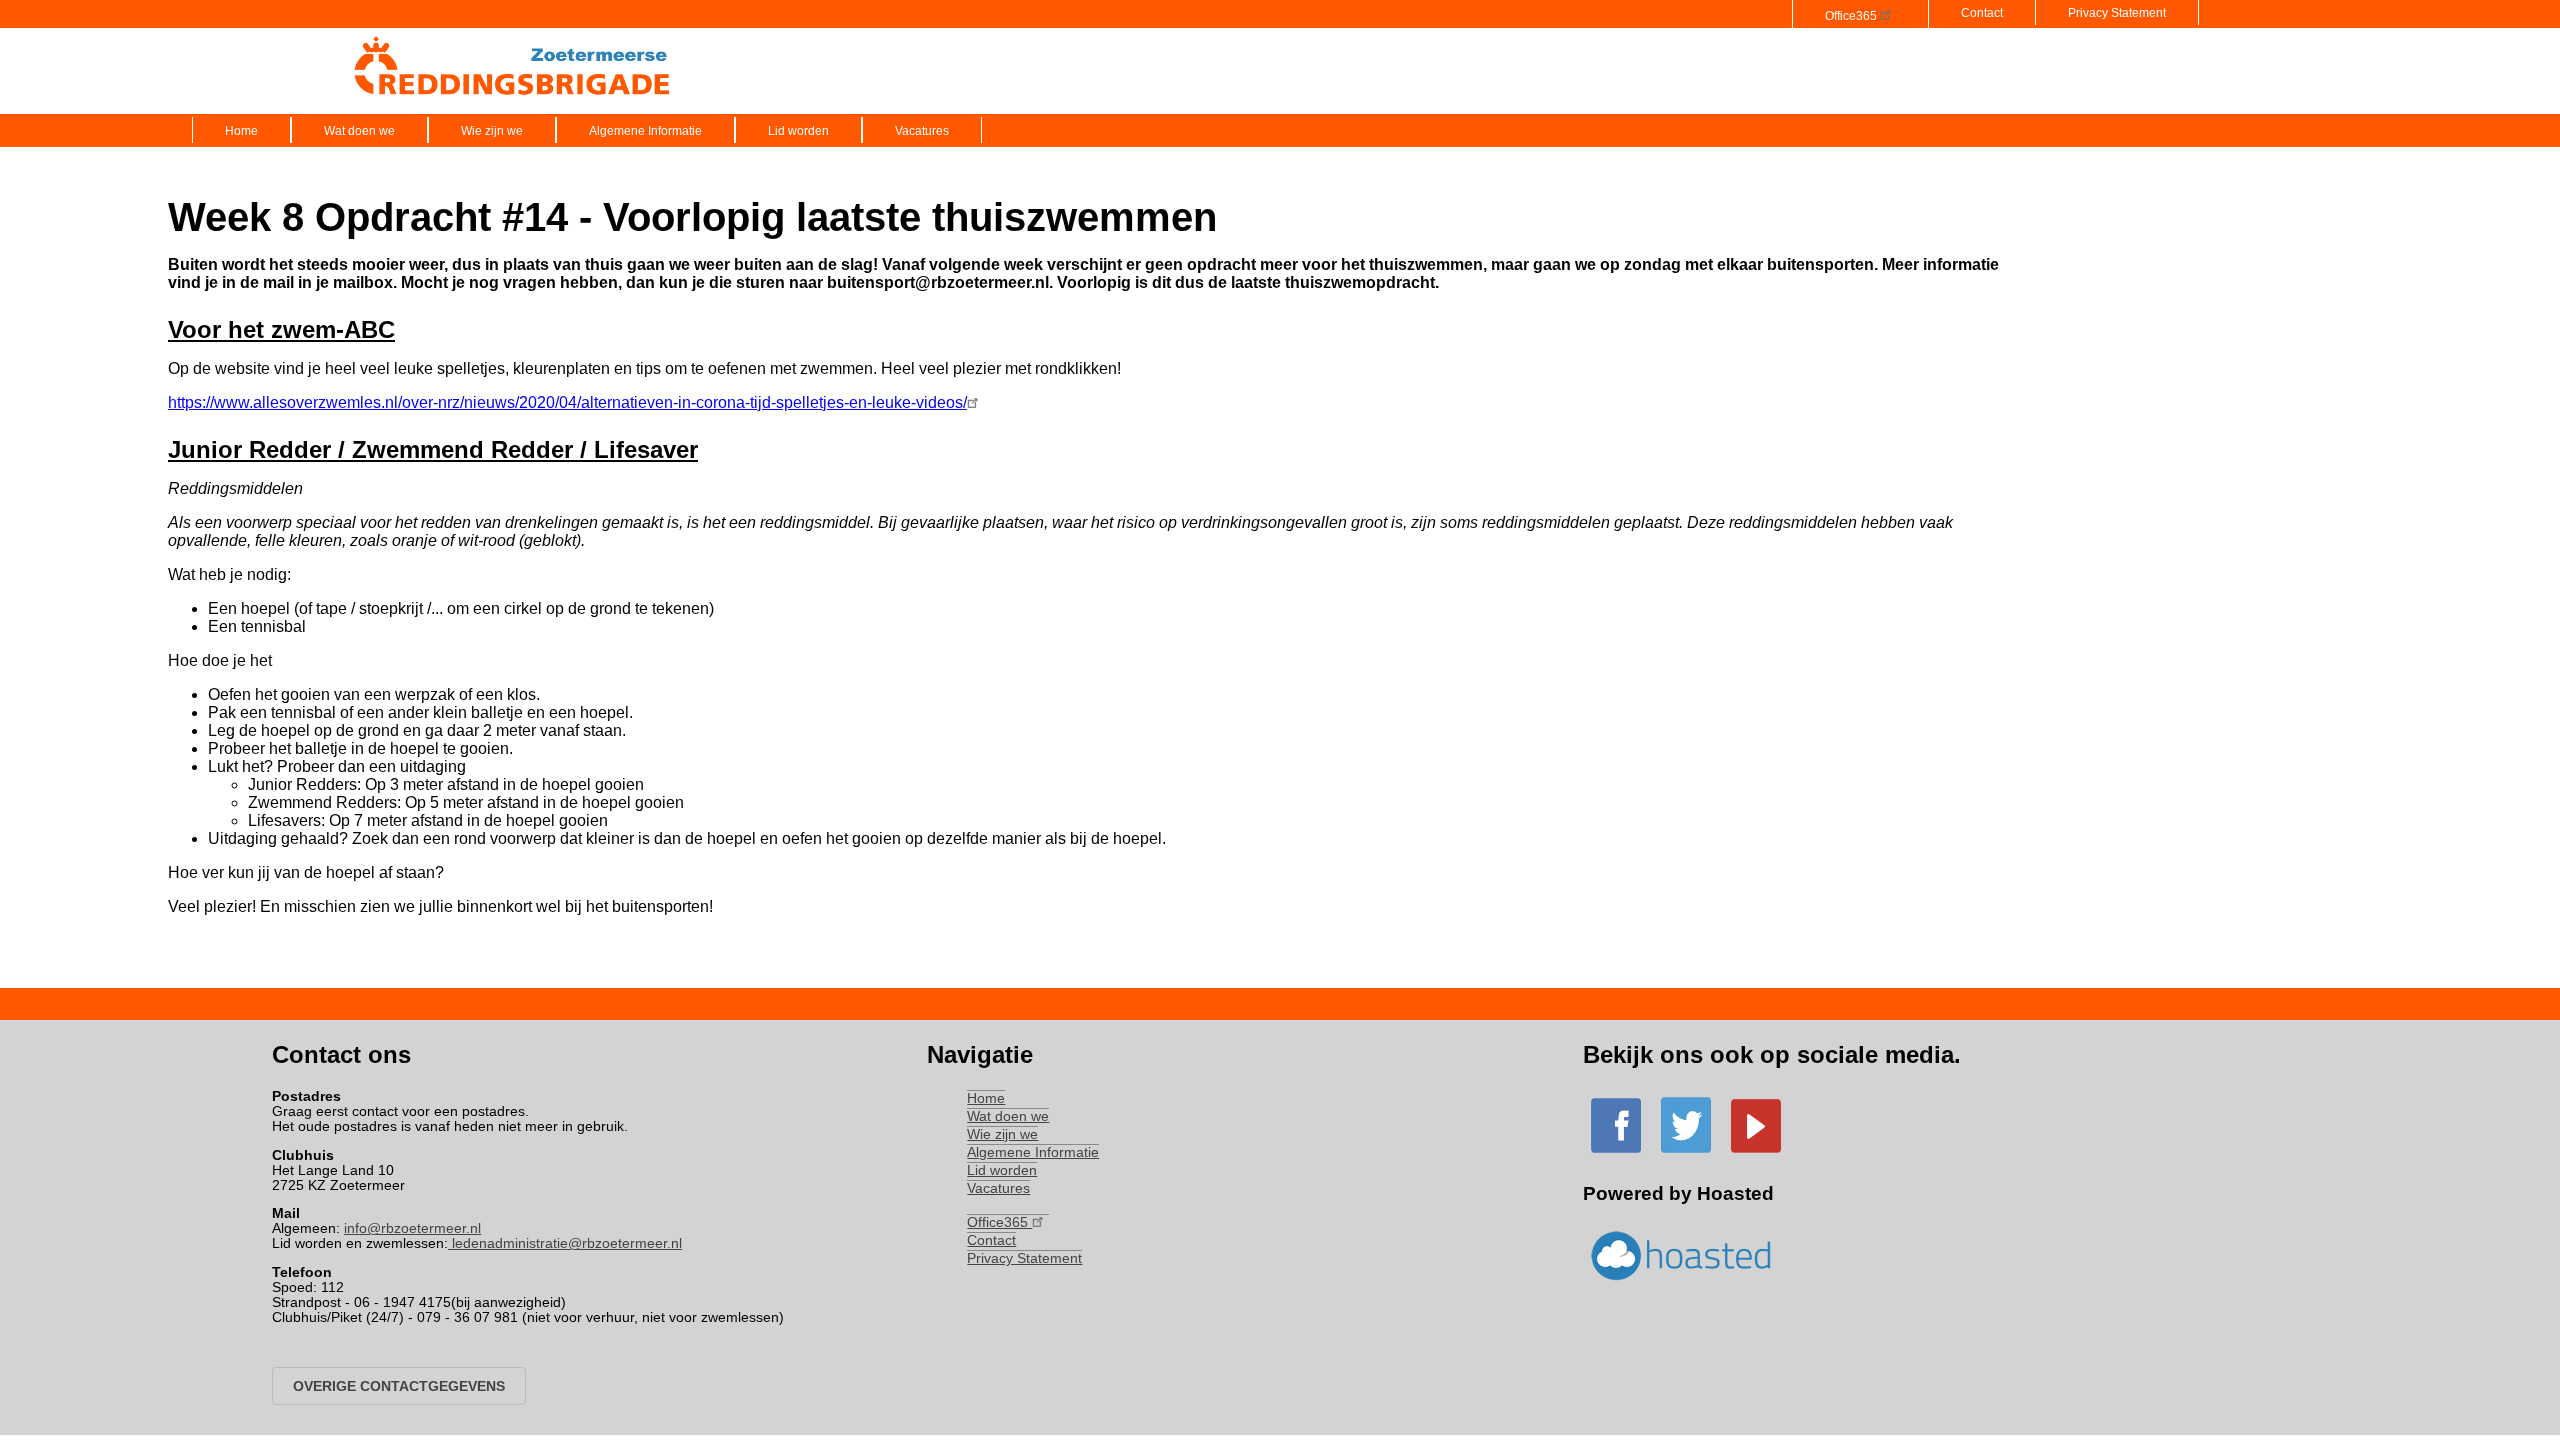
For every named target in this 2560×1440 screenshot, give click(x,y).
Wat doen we (359, 131)
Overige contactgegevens (399, 1386)
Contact (1982, 13)
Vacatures (922, 131)
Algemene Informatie (645, 131)
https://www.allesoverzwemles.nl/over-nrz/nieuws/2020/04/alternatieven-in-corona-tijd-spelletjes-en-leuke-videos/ (567, 402)
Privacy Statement (2117, 13)
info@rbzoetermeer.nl (412, 1228)
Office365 (1852, 16)
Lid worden (798, 131)
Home (241, 131)
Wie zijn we (492, 131)
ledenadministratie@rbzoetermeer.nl (565, 1243)
